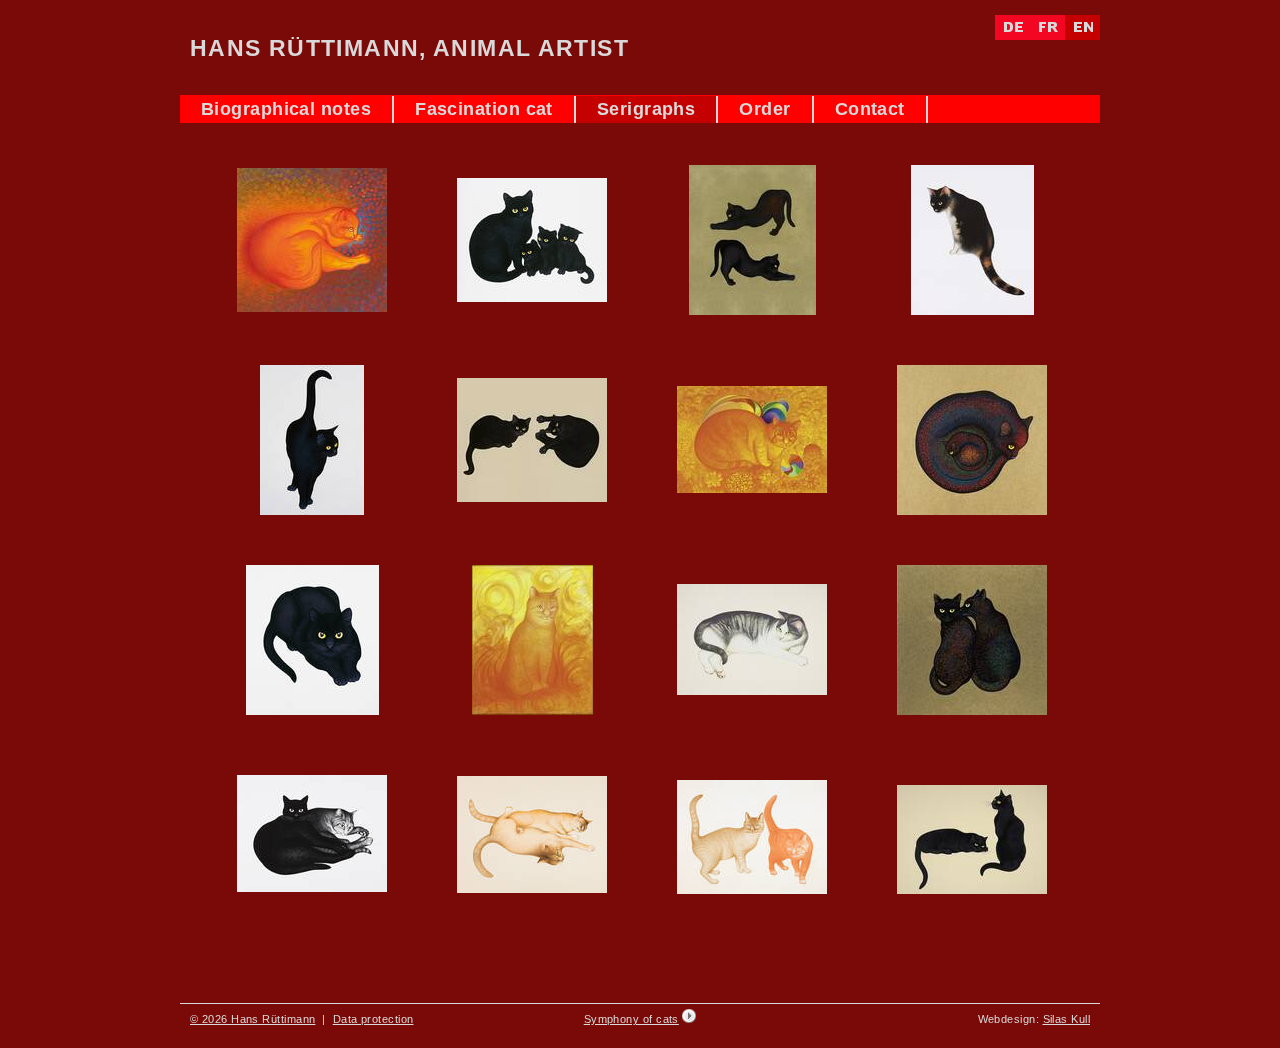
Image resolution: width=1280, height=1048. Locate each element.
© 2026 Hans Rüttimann (252, 1019)
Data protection (373, 1019)
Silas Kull (1067, 1019)
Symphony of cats (631, 1019)
